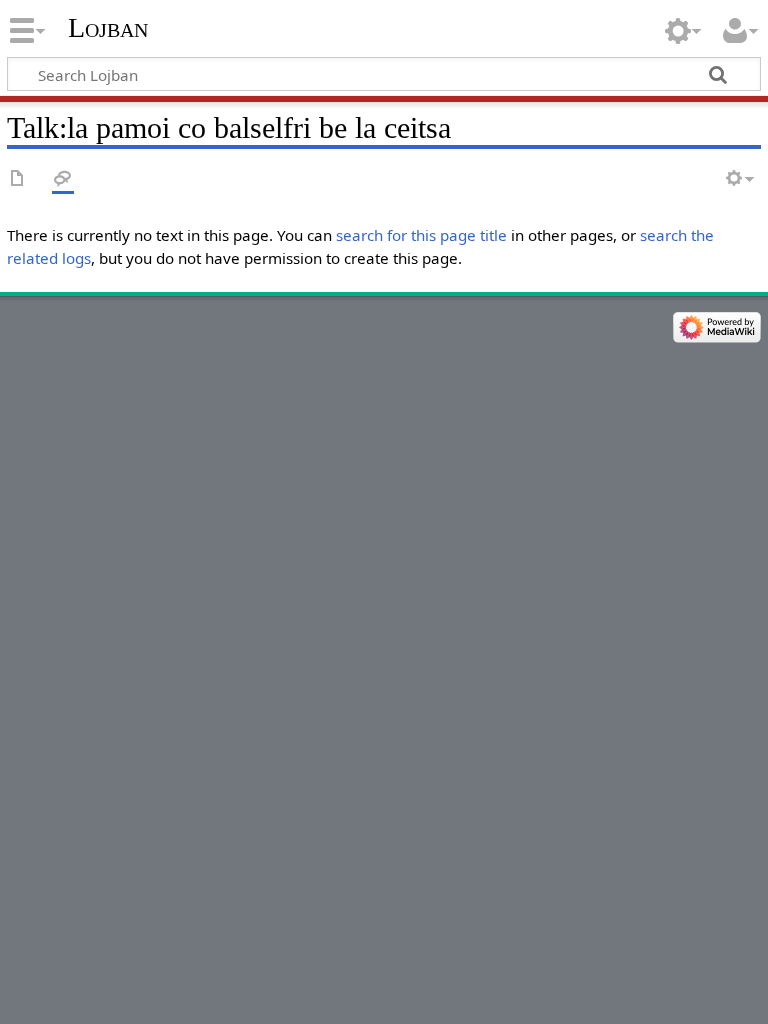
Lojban (108, 27)
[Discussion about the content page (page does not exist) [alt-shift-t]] (63, 179)
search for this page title (421, 235)
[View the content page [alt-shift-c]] (18, 179)
